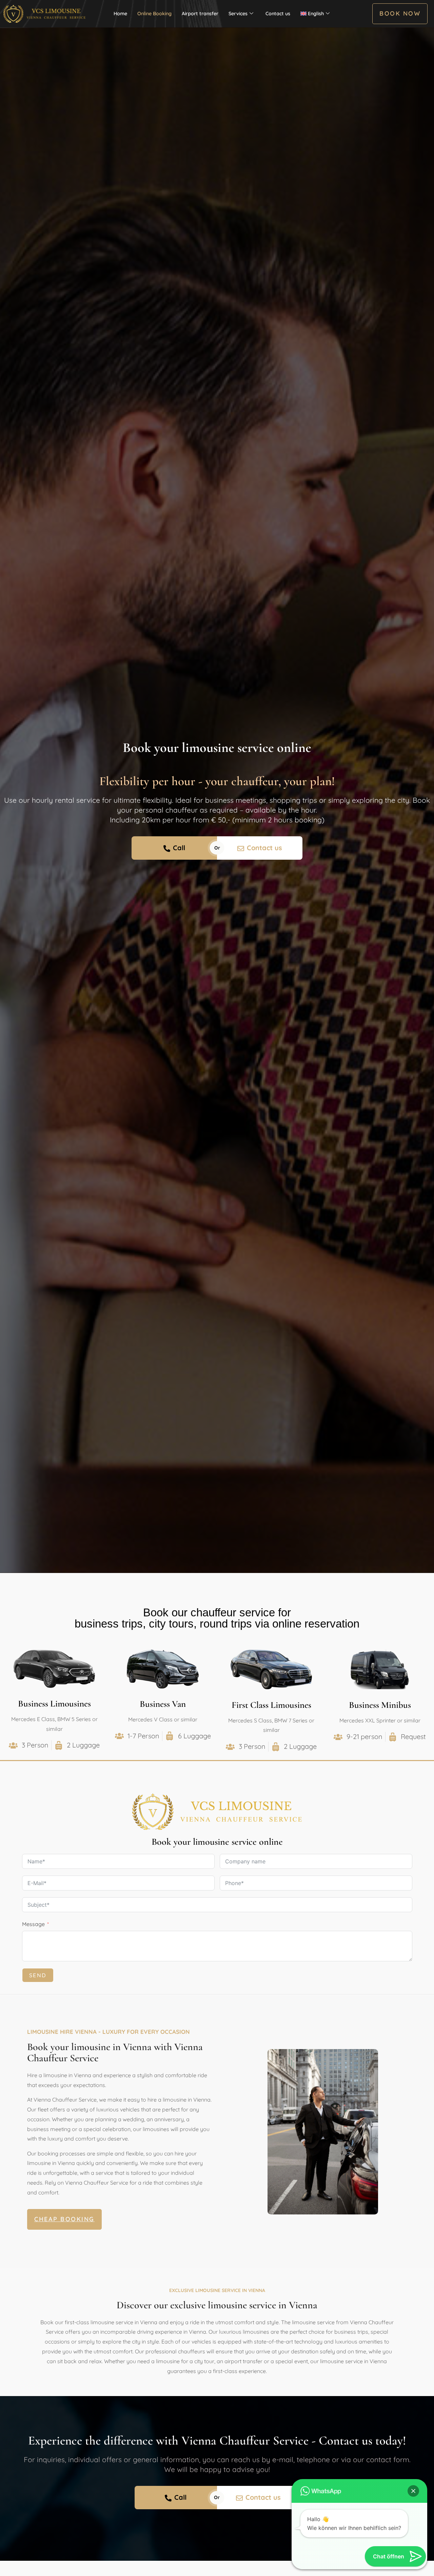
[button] (413, 2491)
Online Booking (154, 14)
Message (33, 1924)
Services (238, 14)
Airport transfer (200, 14)
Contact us (278, 14)
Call (179, 848)
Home (120, 14)
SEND (38, 1975)
